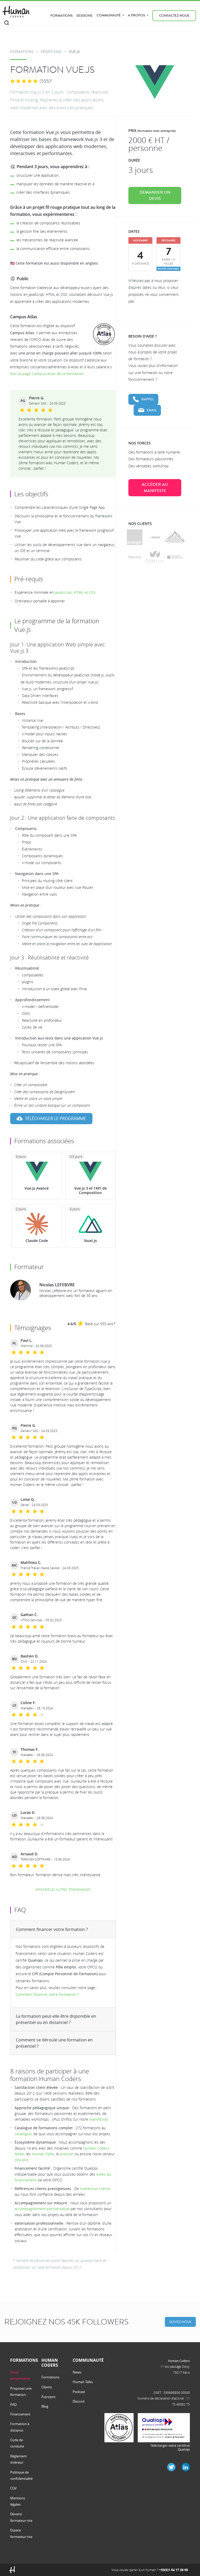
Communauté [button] (109, 15)
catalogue (23, 2134)
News (77, 2372)
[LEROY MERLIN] (175, 537)
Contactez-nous (174, 16)
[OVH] (155, 557)
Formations (62, 16)
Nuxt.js (90, 1241)
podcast (67, 2154)
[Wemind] (135, 557)
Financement (20, 2414)
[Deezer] (155, 537)
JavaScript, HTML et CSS (75, 592)
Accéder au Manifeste (155, 488)
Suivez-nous (180, 2322)
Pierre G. (37, 398)
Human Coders (179, 2361)
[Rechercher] (7, 23)
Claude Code (37, 1241)
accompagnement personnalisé (42, 2209)
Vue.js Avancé (37, 1188)
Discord (21, 2160)
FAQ (13, 2404)
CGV (13, 2488)
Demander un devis (155, 195)
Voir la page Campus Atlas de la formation (47, 374)
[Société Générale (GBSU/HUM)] (175, 557)
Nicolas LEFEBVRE (57, 1285)
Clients (47, 2387)
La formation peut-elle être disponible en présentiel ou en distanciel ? (56, 2019)
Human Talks (43, 2154)
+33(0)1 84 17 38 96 (174, 2570)
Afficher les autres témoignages (63, 1889)
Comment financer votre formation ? (52, 1929)
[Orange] (135, 537)
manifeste (98, 2119)
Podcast (79, 2392)
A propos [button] (137, 15)
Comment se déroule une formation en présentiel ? (54, 2043)
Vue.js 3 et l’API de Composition (90, 1190)
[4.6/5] (24, 81)
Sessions (85, 16)
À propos (48, 2397)
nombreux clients (95, 2189)
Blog (45, 2406)
